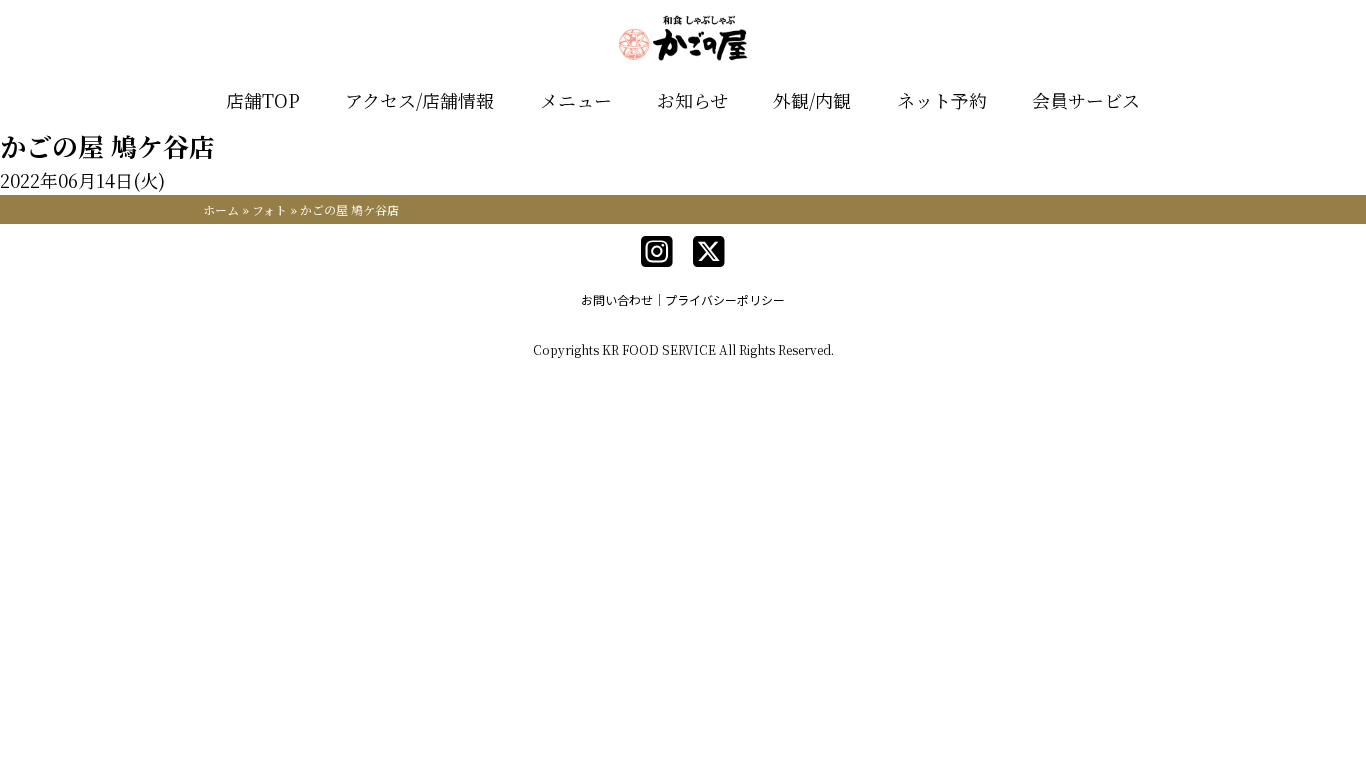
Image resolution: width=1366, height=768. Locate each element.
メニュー (576, 100)
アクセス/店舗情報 (419, 100)
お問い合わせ (617, 299)
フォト (269, 209)
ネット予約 (942, 100)
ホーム (221, 209)
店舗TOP (263, 100)
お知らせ (692, 100)
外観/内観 (812, 100)
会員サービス (1086, 100)
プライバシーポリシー (725, 299)
